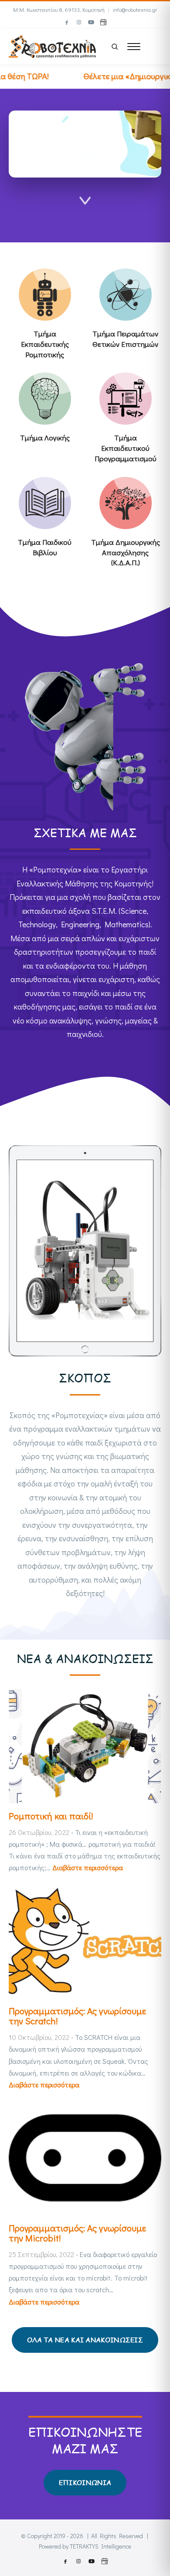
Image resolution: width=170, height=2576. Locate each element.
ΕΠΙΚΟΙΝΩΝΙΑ (85, 2482)
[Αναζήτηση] (115, 47)
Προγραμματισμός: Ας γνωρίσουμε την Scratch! (77, 2016)
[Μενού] (134, 47)
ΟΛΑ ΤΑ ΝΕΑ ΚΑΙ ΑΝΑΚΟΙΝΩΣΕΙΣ (85, 2340)
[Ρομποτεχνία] (52, 45)
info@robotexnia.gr (135, 9)
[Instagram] (79, 22)
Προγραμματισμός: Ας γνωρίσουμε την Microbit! (77, 2233)
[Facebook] (67, 22)
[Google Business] (103, 22)
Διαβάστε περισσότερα (88, 1867)
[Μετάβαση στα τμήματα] (85, 204)
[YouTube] (91, 22)
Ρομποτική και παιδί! (51, 1816)
